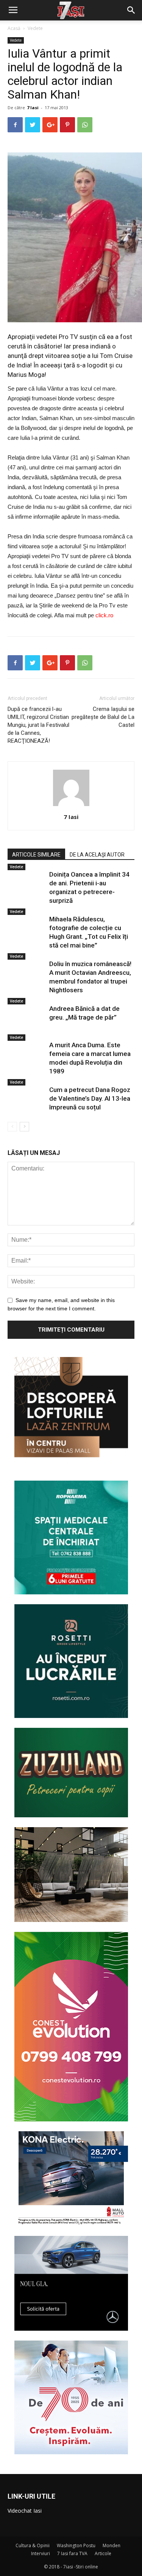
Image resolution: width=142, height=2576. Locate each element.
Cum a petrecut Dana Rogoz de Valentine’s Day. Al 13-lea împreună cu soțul (90, 1098)
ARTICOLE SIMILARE (36, 855)
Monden (112, 2545)
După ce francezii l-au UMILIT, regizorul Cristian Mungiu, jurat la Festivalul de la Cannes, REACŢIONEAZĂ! (38, 725)
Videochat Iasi (25, 2511)
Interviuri (41, 2553)
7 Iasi (33, 107)
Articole (103, 2553)
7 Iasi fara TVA (72, 2553)
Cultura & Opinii (33, 2545)
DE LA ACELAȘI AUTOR (97, 855)
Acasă (14, 28)
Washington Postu (76, 2545)
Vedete (35, 28)
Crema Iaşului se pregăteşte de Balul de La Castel (103, 717)
